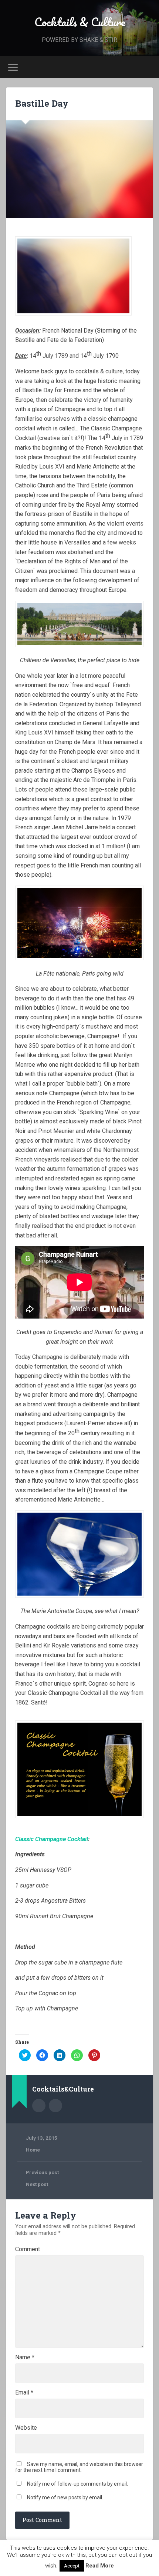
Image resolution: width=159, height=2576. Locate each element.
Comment (28, 2249)
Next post (37, 2184)
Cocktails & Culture (80, 22)
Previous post (42, 2172)
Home (33, 2150)
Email (24, 2393)
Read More (100, 2566)
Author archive (39, 2106)
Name (25, 2357)
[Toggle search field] (147, 67)
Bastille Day (42, 103)
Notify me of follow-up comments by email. (77, 2484)
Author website (55, 2106)
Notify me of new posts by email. (65, 2497)
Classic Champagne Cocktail (52, 1839)
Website (26, 2428)
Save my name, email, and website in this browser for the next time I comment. (79, 2467)
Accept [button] (72, 2566)
